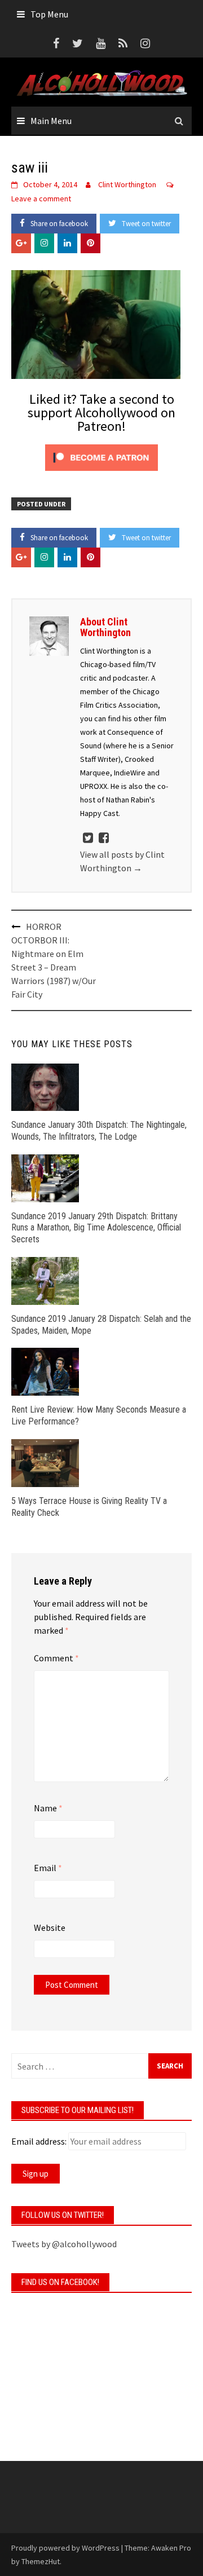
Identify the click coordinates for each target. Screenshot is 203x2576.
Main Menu (51, 121)
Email (48, 1868)
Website (50, 1927)
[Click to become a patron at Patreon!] (101, 456)
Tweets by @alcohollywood (64, 2244)
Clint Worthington (127, 184)
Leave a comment (41, 199)
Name (48, 1808)
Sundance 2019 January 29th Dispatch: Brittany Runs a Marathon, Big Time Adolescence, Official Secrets (96, 1228)
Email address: (39, 2141)
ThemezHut (41, 2561)
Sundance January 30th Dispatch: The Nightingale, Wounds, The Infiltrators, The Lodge (99, 1131)
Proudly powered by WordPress (65, 2548)
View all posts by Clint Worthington (122, 861)
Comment (56, 1658)
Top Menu (49, 14)
